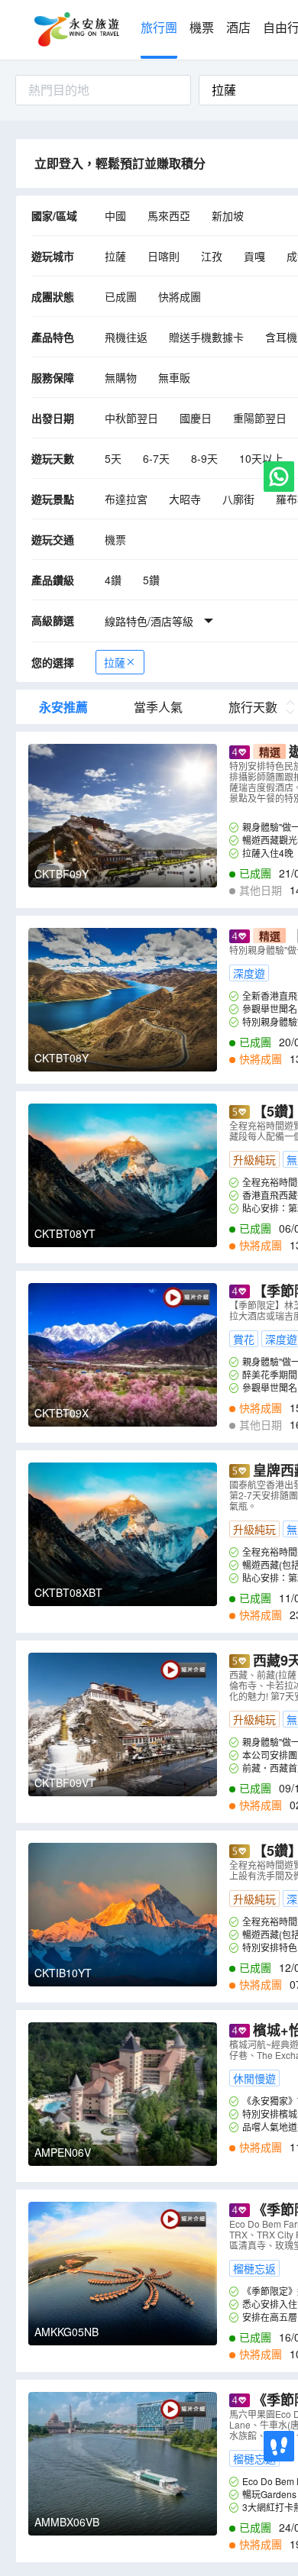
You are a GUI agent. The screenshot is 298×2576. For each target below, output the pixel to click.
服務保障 (53, 377)
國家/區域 (54, 215)
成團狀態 (53, 296)
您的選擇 (53, 662)
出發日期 (53, 418)
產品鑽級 (53, 580)
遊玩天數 (53, 458)
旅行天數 (253, 707)
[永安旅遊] (76, 30)
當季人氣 (158, 707)
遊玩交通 (53, 539)
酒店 (238, 28)
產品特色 (53, 337)
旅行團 (159, 28)
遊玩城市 (53, 256)
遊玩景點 (53, 499)
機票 (202, 28)
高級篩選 (53, 620)
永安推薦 (63, 707)
